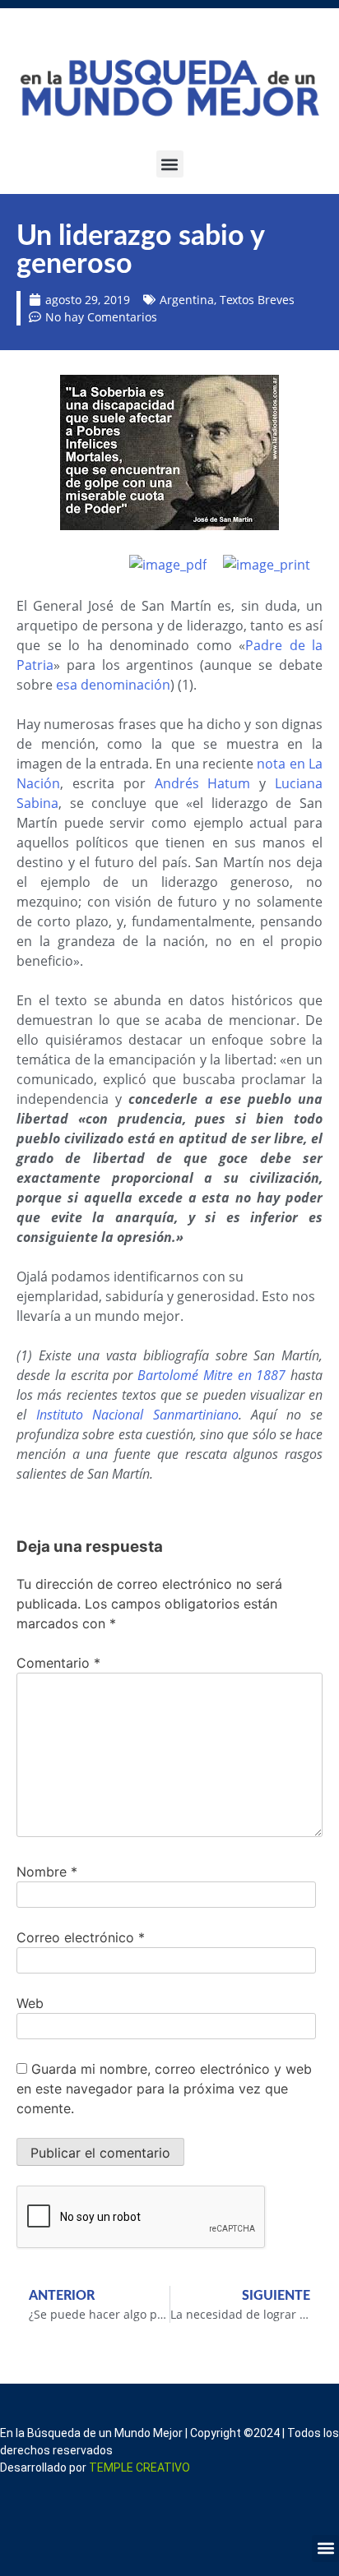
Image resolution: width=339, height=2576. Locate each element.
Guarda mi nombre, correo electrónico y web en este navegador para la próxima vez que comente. (164, 2089)
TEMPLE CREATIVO (139, 2468)
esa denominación (113, 685)
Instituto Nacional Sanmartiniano (137, 1415)
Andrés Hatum (203, 783)
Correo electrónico (81, 1937)
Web (30, 2003)
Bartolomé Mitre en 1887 (211, 1375)
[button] (170, 164)
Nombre (47, 1872)
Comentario (58, 1663)
